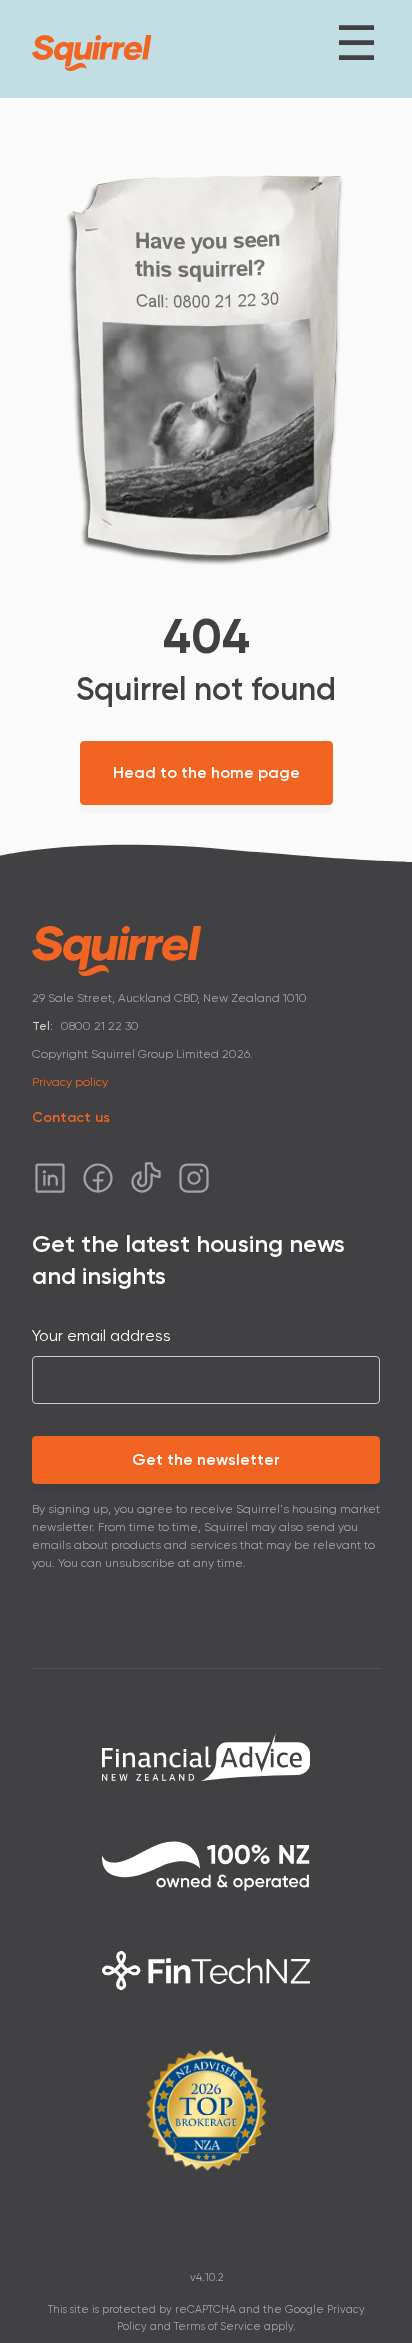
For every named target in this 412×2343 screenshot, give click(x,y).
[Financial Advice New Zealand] (206, 1756)
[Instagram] (194, 1178)
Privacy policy (70, 1082)
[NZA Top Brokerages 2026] (206, 2110)
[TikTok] (146, 1178)
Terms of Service (217, 2326)
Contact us (71, 1117)
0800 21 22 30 (100, 1026)
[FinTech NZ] (206, 1970)
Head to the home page (206, 772)
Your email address (101, 1335)
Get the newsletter (206, 1459)
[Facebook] (98, 1178)
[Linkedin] (50, 1178)
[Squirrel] (92, 53)
